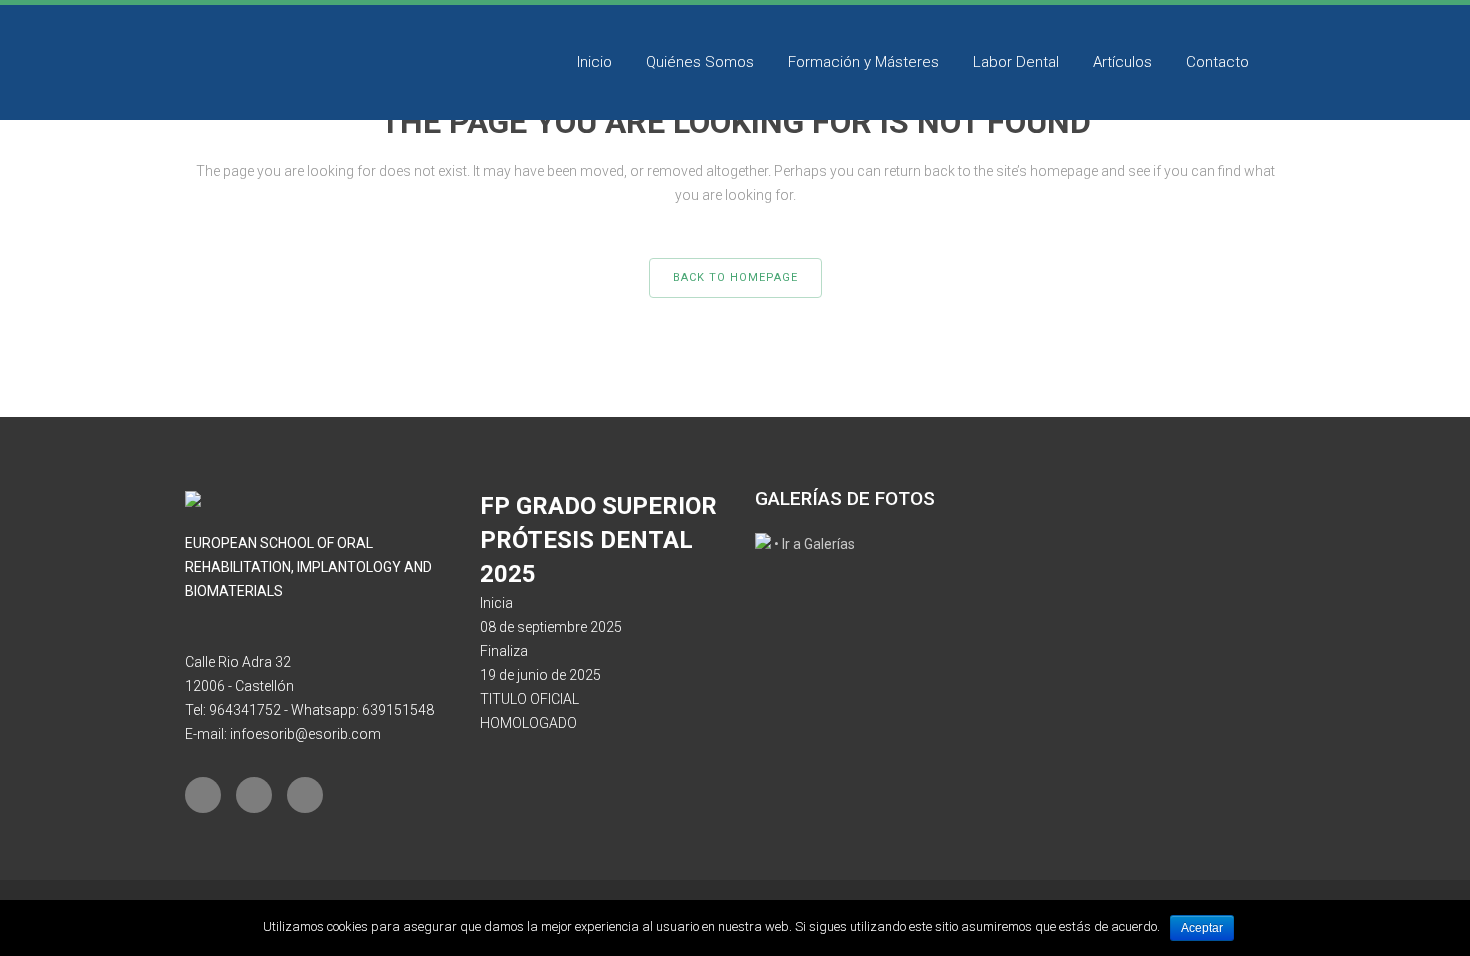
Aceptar (1202, 928)
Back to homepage (735, 277)
